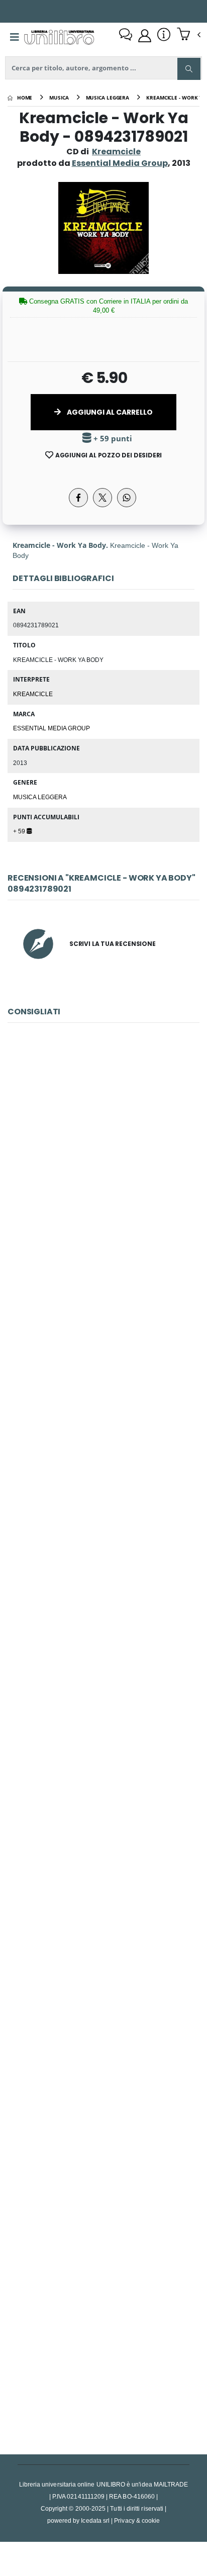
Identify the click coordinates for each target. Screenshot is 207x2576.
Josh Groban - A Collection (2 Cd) (103, 2339)
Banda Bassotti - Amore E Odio (103, 1169)
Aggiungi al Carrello (109, 412)
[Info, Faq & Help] (164, 36)
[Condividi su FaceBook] (78, 498)
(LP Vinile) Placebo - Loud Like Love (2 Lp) (103, 1637)
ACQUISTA (108, 1241)
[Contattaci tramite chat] (126, 36)
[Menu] (15, 37)
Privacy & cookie (137, 2520)
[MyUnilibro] (145, 36)
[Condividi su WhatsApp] (127, 498)
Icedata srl (95, 2520)
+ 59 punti (112, 439)
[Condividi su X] (102, 498)
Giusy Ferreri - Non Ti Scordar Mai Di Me (104, 1871)
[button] (189, 35)
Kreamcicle (116, 152)
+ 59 (20, 831)
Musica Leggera (40, 797)
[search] (189, 69)
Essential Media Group (51, 728)
